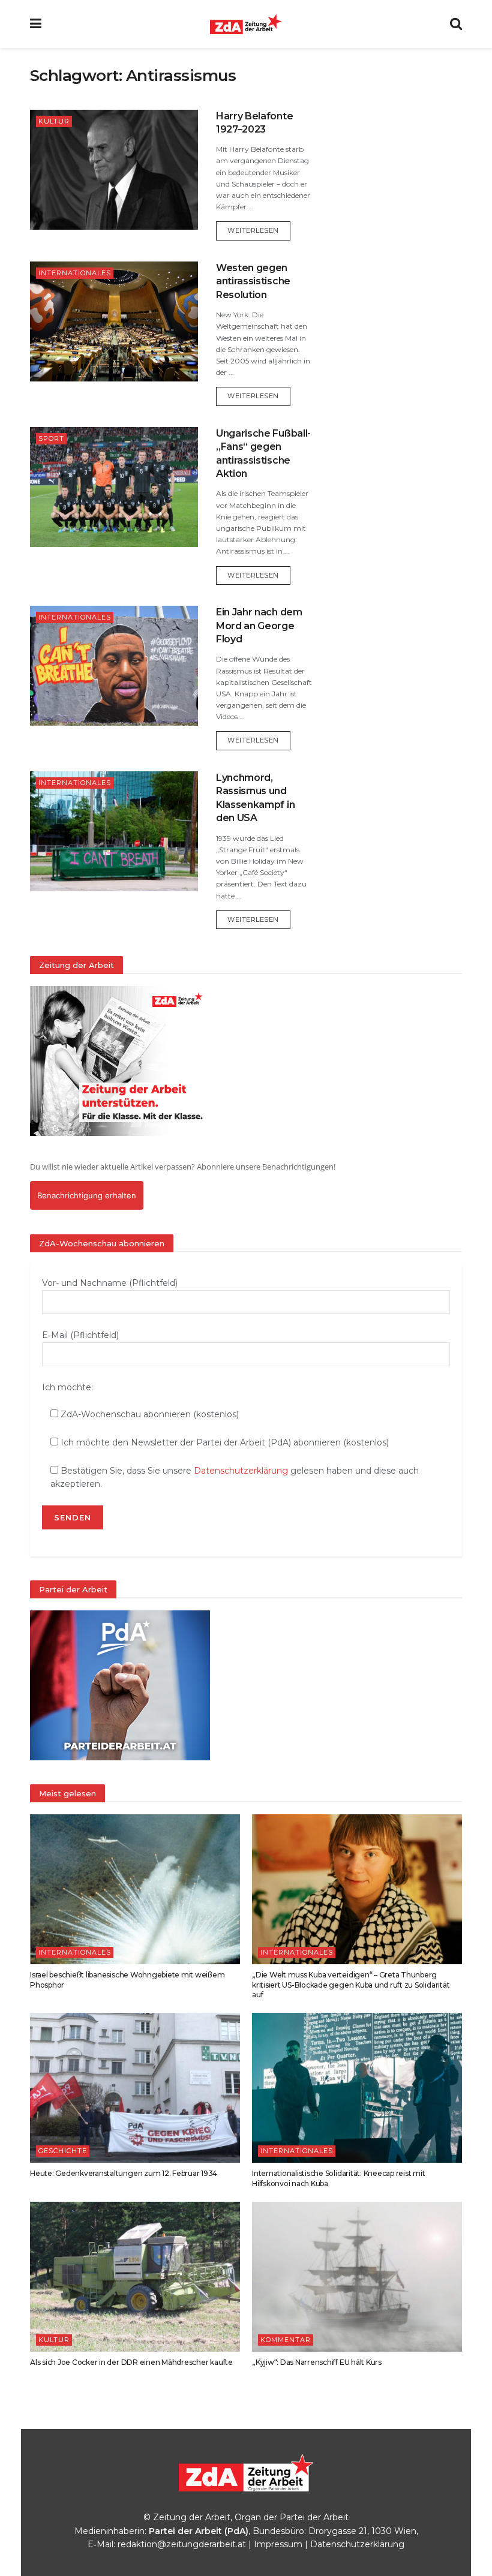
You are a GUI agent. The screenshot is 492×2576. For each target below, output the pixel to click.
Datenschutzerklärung (241, 1471)
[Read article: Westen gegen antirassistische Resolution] (114, 321)
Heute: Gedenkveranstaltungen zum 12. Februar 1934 (124, 2173)
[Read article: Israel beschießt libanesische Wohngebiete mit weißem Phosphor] (135, 1889)
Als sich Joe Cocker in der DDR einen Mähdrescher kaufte (131, 2362)
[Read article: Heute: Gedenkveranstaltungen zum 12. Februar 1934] (135, 2088)
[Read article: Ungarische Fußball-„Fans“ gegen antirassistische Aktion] (114, 487)
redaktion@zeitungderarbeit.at (182, 2544)
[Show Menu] (36, 24)
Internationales (75, 273)
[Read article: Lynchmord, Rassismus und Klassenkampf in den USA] (114, 831)
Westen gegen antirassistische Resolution (253, 281)
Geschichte (63, 2151)
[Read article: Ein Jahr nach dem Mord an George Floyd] (114, 666)
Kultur (54, 121)
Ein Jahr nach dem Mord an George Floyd (259, 626)
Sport (51, 438)
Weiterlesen (259, 230)
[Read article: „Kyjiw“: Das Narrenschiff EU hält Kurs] (357, 2277)
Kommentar (286, 2340)
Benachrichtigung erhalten (87, 1195)
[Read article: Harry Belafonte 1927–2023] (114, 170)
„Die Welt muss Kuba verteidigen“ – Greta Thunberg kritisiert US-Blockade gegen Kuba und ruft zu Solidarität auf (351, 1985)
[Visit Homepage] (246, 24)
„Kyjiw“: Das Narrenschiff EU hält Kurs (317, 2362)
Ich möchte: (67, 1387)
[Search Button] (456, 24)
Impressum (278, 2544)
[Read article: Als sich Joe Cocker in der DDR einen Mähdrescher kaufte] (135, 2277)
